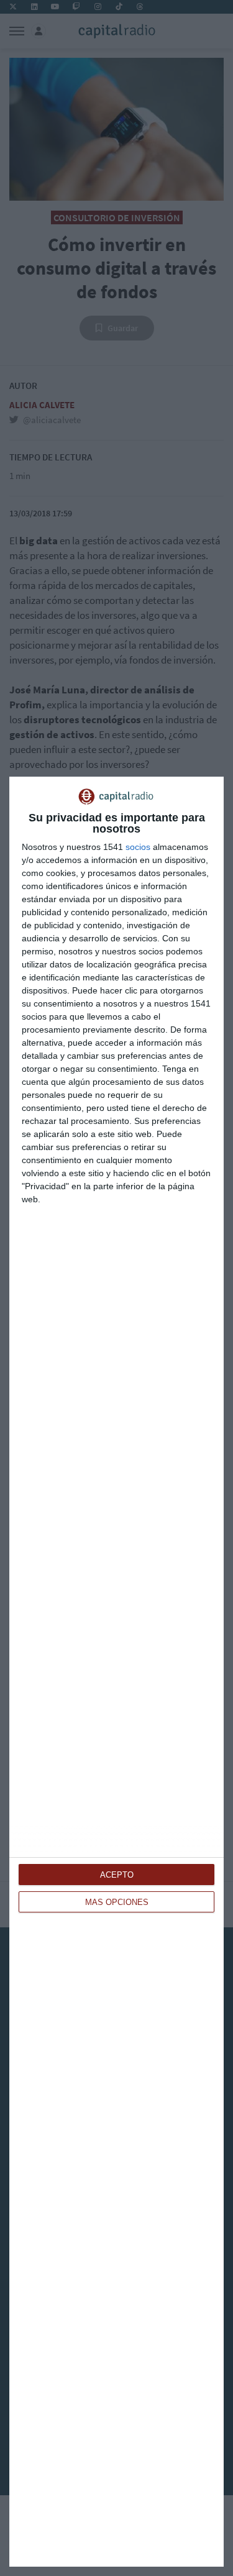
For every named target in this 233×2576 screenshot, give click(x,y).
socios (138, 847)
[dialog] (116, 1672)
